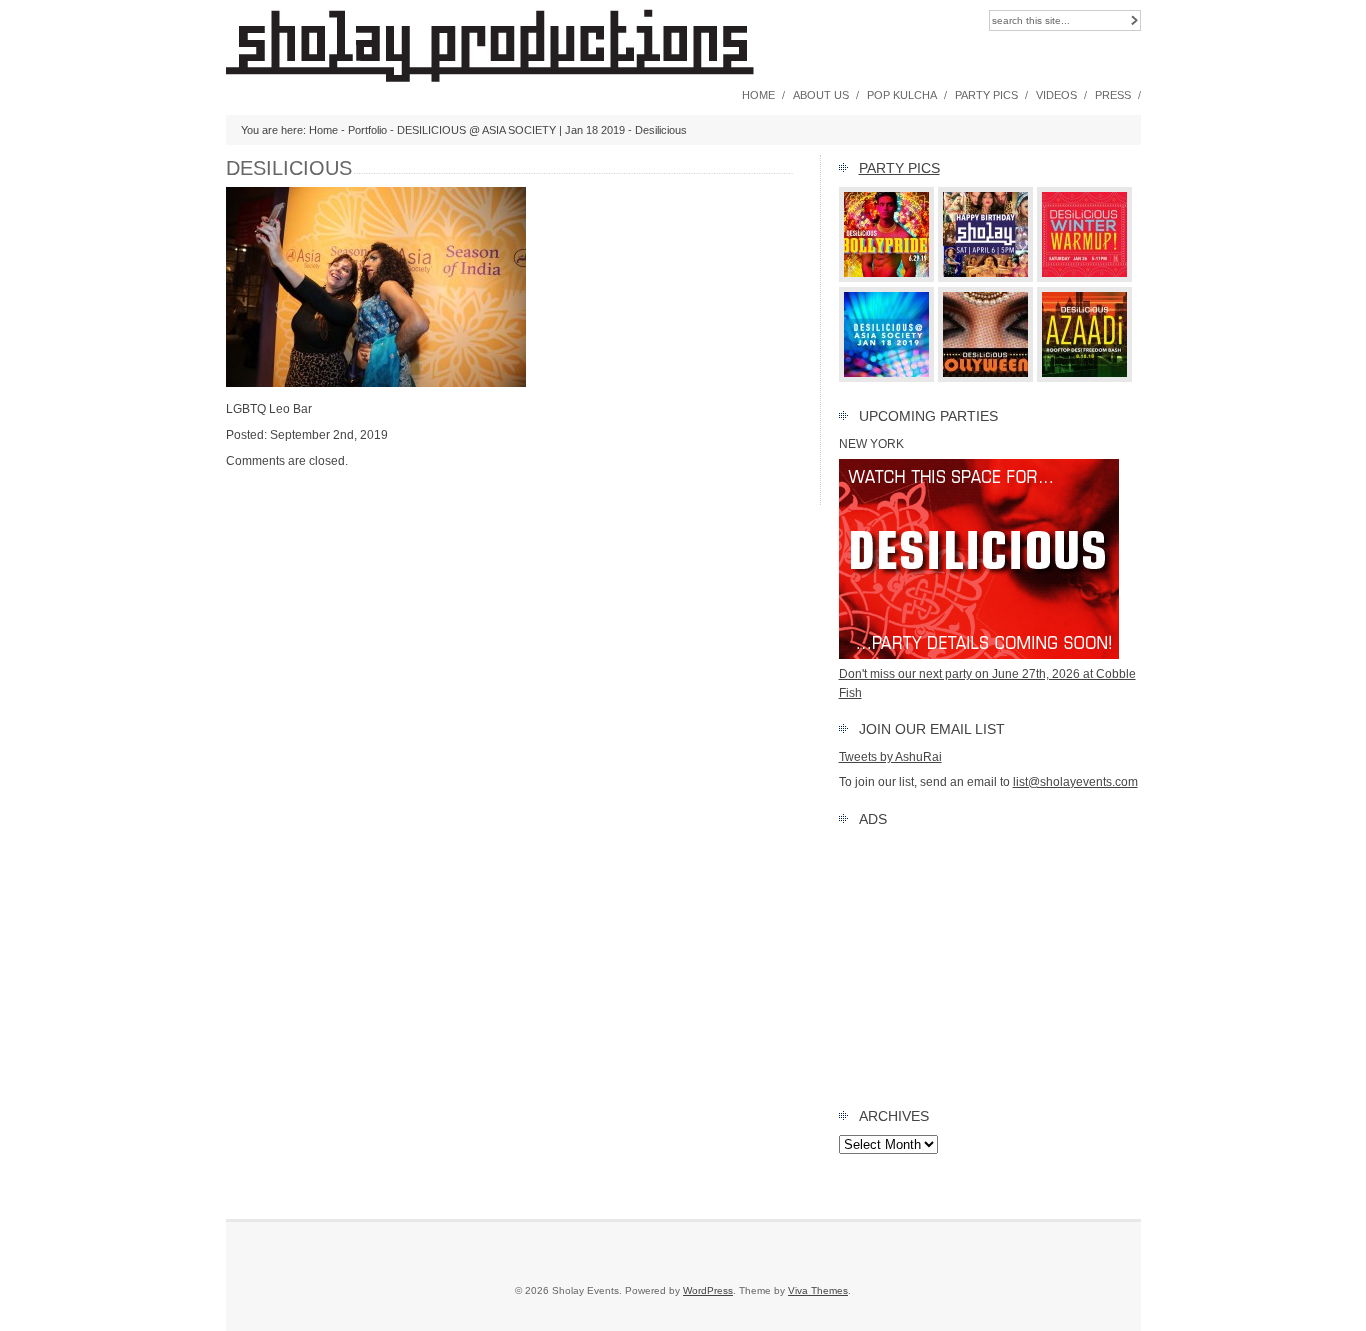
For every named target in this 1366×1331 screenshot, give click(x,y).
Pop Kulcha (902, 95)
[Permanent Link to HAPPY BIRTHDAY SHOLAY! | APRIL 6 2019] (986, 278)
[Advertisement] (990, 963)
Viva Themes (818, 1290)
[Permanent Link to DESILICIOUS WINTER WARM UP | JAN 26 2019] (1085, 278)
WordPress (708, 1290)
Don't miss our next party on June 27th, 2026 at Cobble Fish (987, 683)
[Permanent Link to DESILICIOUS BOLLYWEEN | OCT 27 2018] (986, 378)
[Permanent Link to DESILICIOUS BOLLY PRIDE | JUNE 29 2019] (887, 278)
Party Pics (986, 95)
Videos (1056, 95)
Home (758, 95)
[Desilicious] (376, 383)
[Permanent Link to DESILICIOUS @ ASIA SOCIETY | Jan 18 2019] (887, 378)
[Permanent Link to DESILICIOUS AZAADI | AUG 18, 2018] (1085, 378)
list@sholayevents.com (1075, 782)
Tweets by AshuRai (890, 757)
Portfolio (367, 130)
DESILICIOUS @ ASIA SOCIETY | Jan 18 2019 (511, 130)
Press (1113, 95)
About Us (821, 95)
